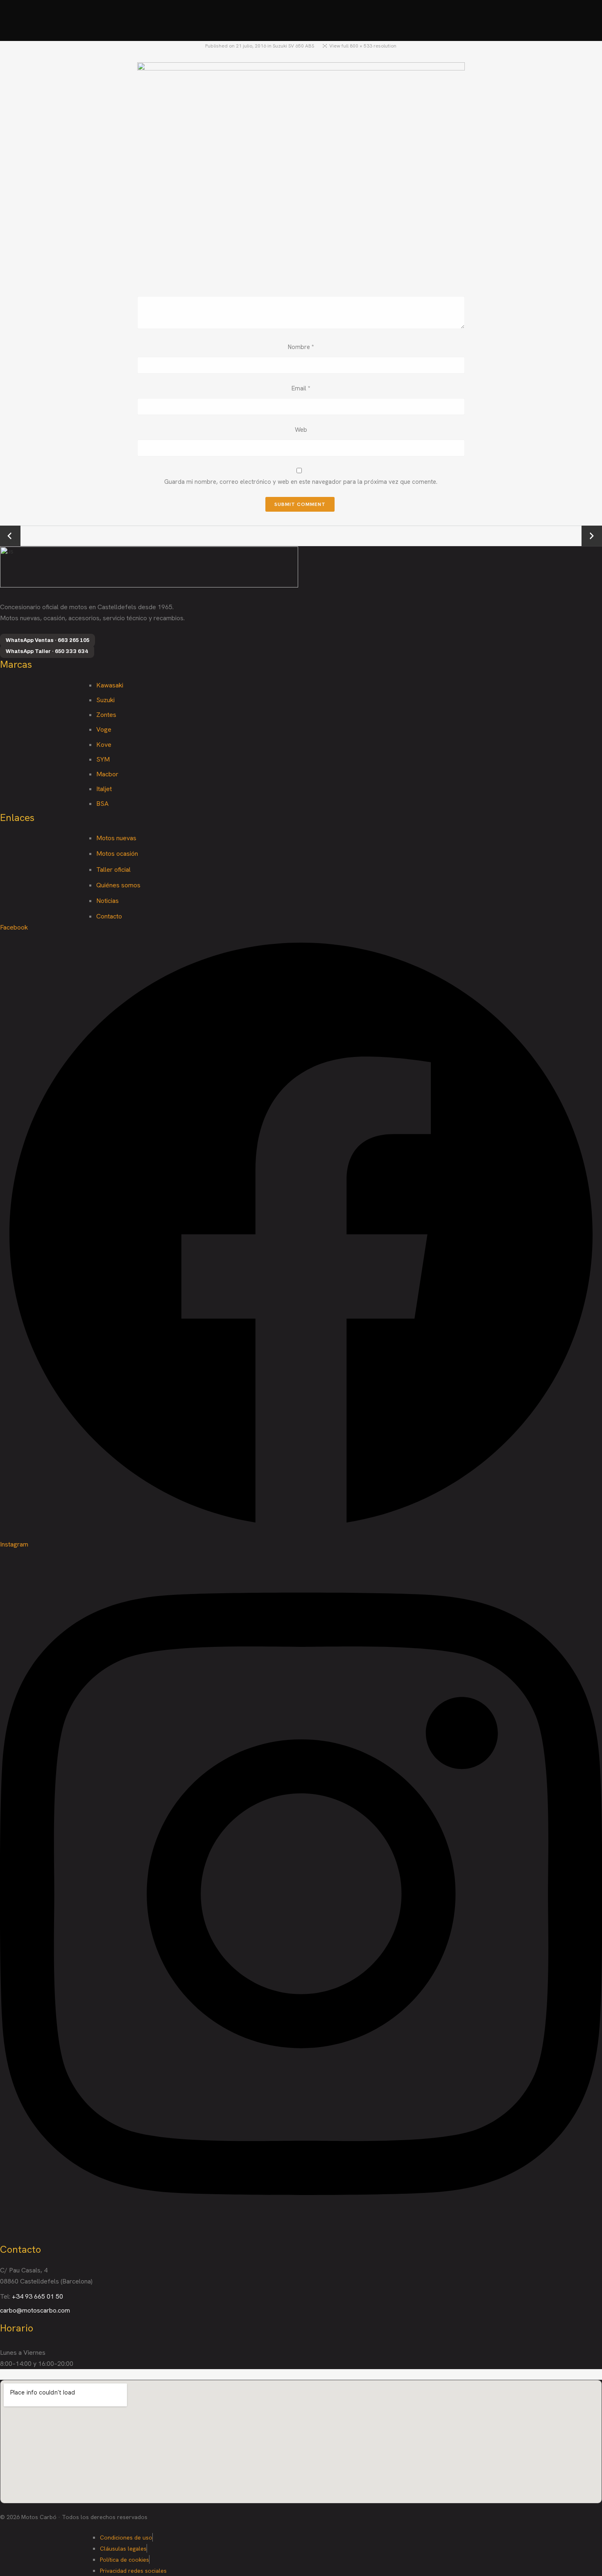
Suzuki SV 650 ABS (293, 46)
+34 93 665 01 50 (37, 2296)
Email (301, 388)
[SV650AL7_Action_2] (301, 171)
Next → (592, 536)
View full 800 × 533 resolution (363, 46)
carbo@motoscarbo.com (35, 2310)
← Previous (10, 536)
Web (301, 430)
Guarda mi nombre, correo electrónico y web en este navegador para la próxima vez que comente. (301, 482)
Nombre (301, 347)
